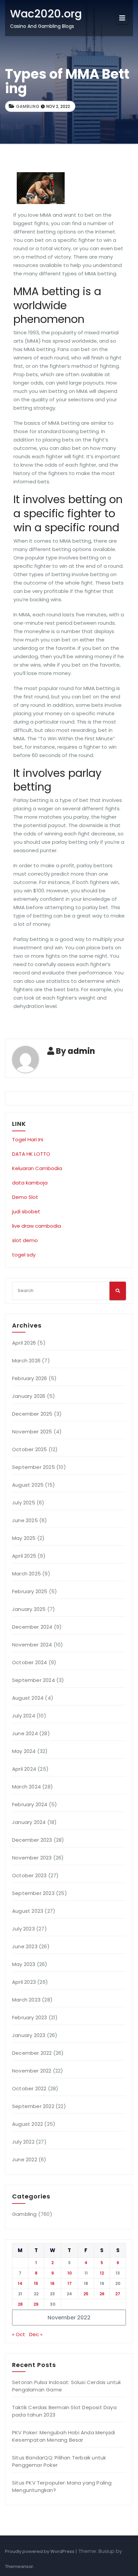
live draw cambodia (37, 1226)
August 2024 (28, 1698)
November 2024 (32, 1645)
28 (20, 2304)
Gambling (28, 106)
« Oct (19, 2334)
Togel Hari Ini (28, 1139)
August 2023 (28, 1911)
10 (70, 2273)
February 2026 (30, 1378)
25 (86, 2294)
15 (36, 2283)
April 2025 (24, 1556)
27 (118, 2294)
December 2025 (32, 1414)
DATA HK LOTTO (31, 1154)
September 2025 (33, 1467)
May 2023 (24, 1964)
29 (36, 2304)
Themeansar (19, 2566)
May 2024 (24, 1751)
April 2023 (24, 1982)
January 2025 (29, 1609)
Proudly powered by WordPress (40, 2551)
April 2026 (24, 1343)
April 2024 (24, 1769)
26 (102, 2294)
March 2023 (26, 2000)
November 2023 (32, 1858)
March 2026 (26, 1361)
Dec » (36, 2334)
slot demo (25, 1240)
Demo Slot (25, 1197)
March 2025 (26, 1574)
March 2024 (26, 1787)
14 (20, 2283)
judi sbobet (26, 1211)
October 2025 (29, 1449)
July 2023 (23, 1929)
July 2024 (24, 1716)
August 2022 (27, 2124)
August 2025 (28, 1485)
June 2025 (25, 1520)
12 (102, 2273)
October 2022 (29, 2088)
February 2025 (30, 1591)
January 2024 (29, 1822)
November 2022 (32, 2071)
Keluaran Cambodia (37, 1168)
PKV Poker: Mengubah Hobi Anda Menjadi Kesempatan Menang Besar (63, 2436)
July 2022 (23, 2142)
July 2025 (24, 1503)
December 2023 (32, 1840)
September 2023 (33, 1893)
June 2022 (25, 2159)
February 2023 (30, 2017)
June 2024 (25, 1733)
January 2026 (29, 1396)
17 (70, 2283)
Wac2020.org (46, 14)
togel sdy (24, 1255)
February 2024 (30, 1804)
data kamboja (30, 1183)
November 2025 (32, 1432)
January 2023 (29, 2035)
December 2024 (32, 1627)
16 (52, 2283)
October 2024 (29, 1662)
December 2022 (32, 2053)
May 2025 (24, 1538)
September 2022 (33, 2106)
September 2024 (33, 1680)
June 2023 (25, 1946)
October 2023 (29, 1875)
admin (81, 1051)
